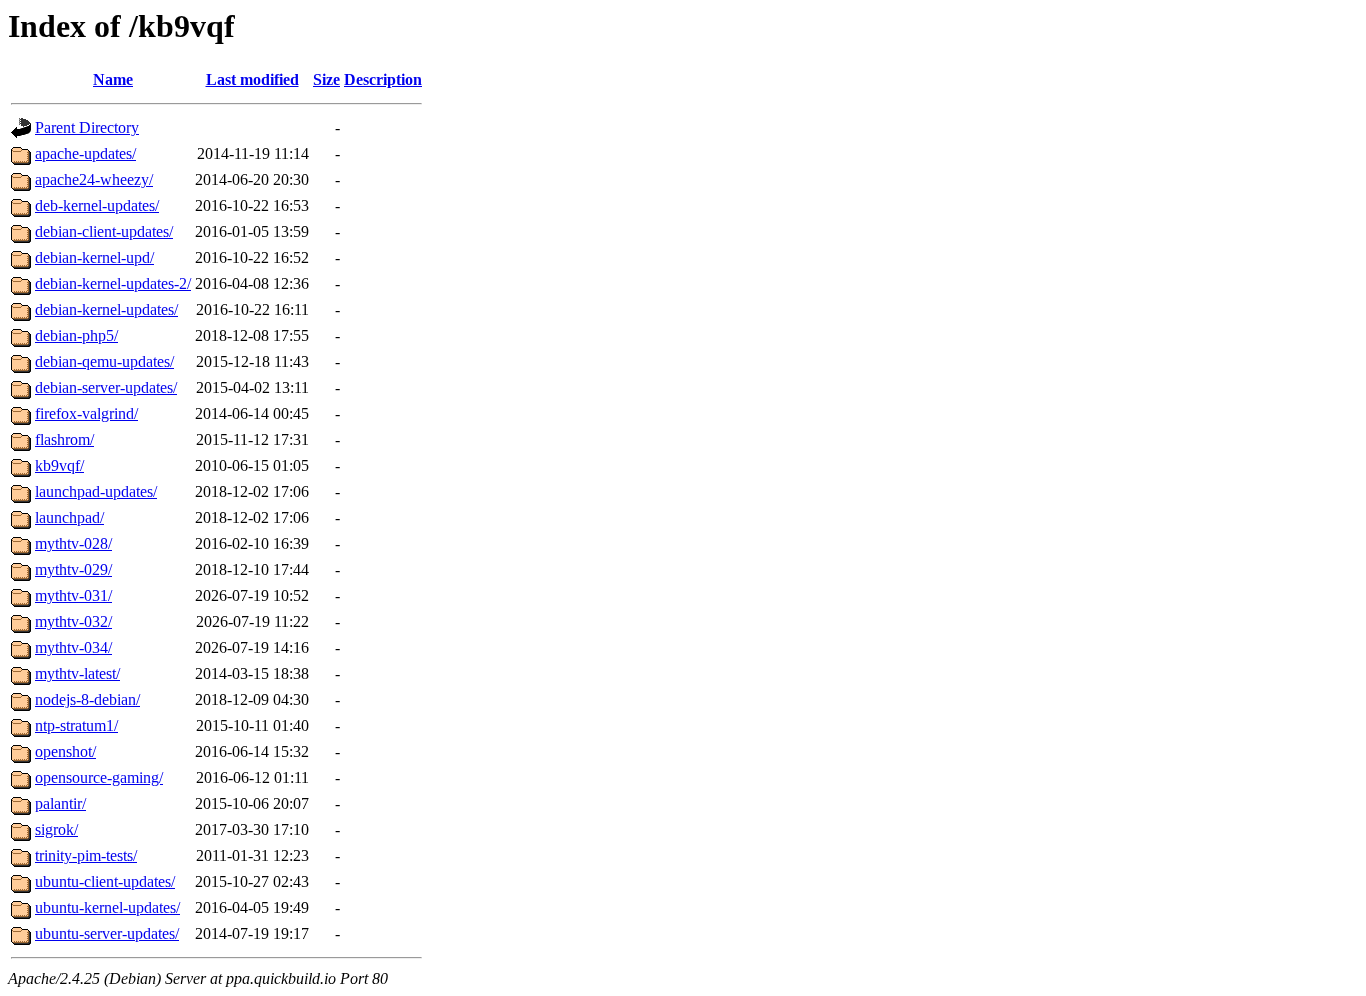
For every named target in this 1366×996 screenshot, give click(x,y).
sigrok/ (56, 829)
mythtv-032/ (73, 621)
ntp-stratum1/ (76, 725)
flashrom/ (64, 439)
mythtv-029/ (73, 569)
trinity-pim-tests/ (86, 855)
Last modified (252, 79)
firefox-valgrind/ (86, 413)
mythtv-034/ (73, 647)
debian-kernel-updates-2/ (113, 283)
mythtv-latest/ (77, 673)
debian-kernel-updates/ (106, 309)
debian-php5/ (76, 335)
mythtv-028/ (73, 543)
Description (383, 79)
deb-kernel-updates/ (97, 205)
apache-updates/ (85, 153)
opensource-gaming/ (99, 777)
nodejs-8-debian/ (87, 699)
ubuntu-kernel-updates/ (107, 907)
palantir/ (60, 803)
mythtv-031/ (73, 595)
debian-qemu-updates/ (104, 361)
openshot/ (65, 751)
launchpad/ (69, 517)
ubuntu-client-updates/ (105, 881)
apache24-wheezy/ (94, 179)
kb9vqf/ (59, 465)
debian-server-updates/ (106, 387)
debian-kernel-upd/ (94, 257)
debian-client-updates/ (104, 231)
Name (113, 79)
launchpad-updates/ (96, 491)
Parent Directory (87, 127)
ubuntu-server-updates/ (107, 933)
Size (326, 79)
